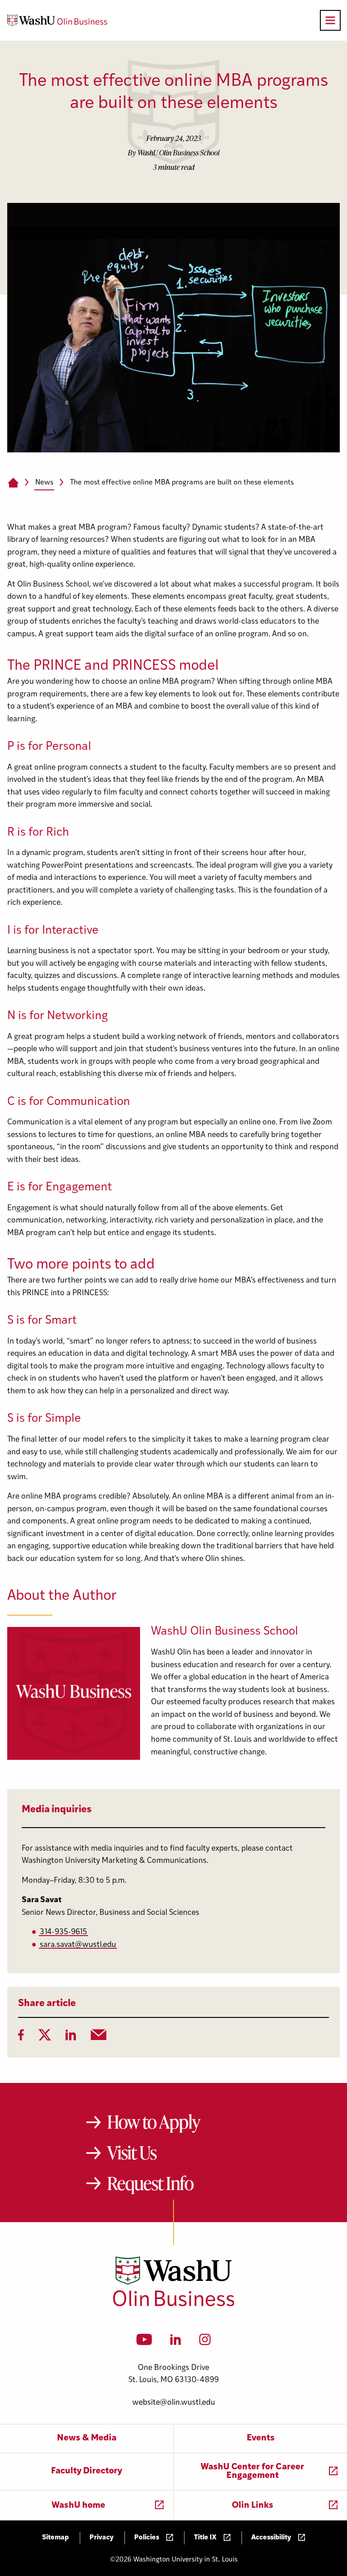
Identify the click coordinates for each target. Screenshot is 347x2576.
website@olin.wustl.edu (174, 2403)
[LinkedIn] (71, 2038)
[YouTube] (144, 2342)
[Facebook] (21, 2038)
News (44, 483)
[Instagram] (205, 2342)
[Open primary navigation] (330, 20)
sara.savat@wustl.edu (78, 1945)
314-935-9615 (63, 1932)
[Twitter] (45, 2038)
